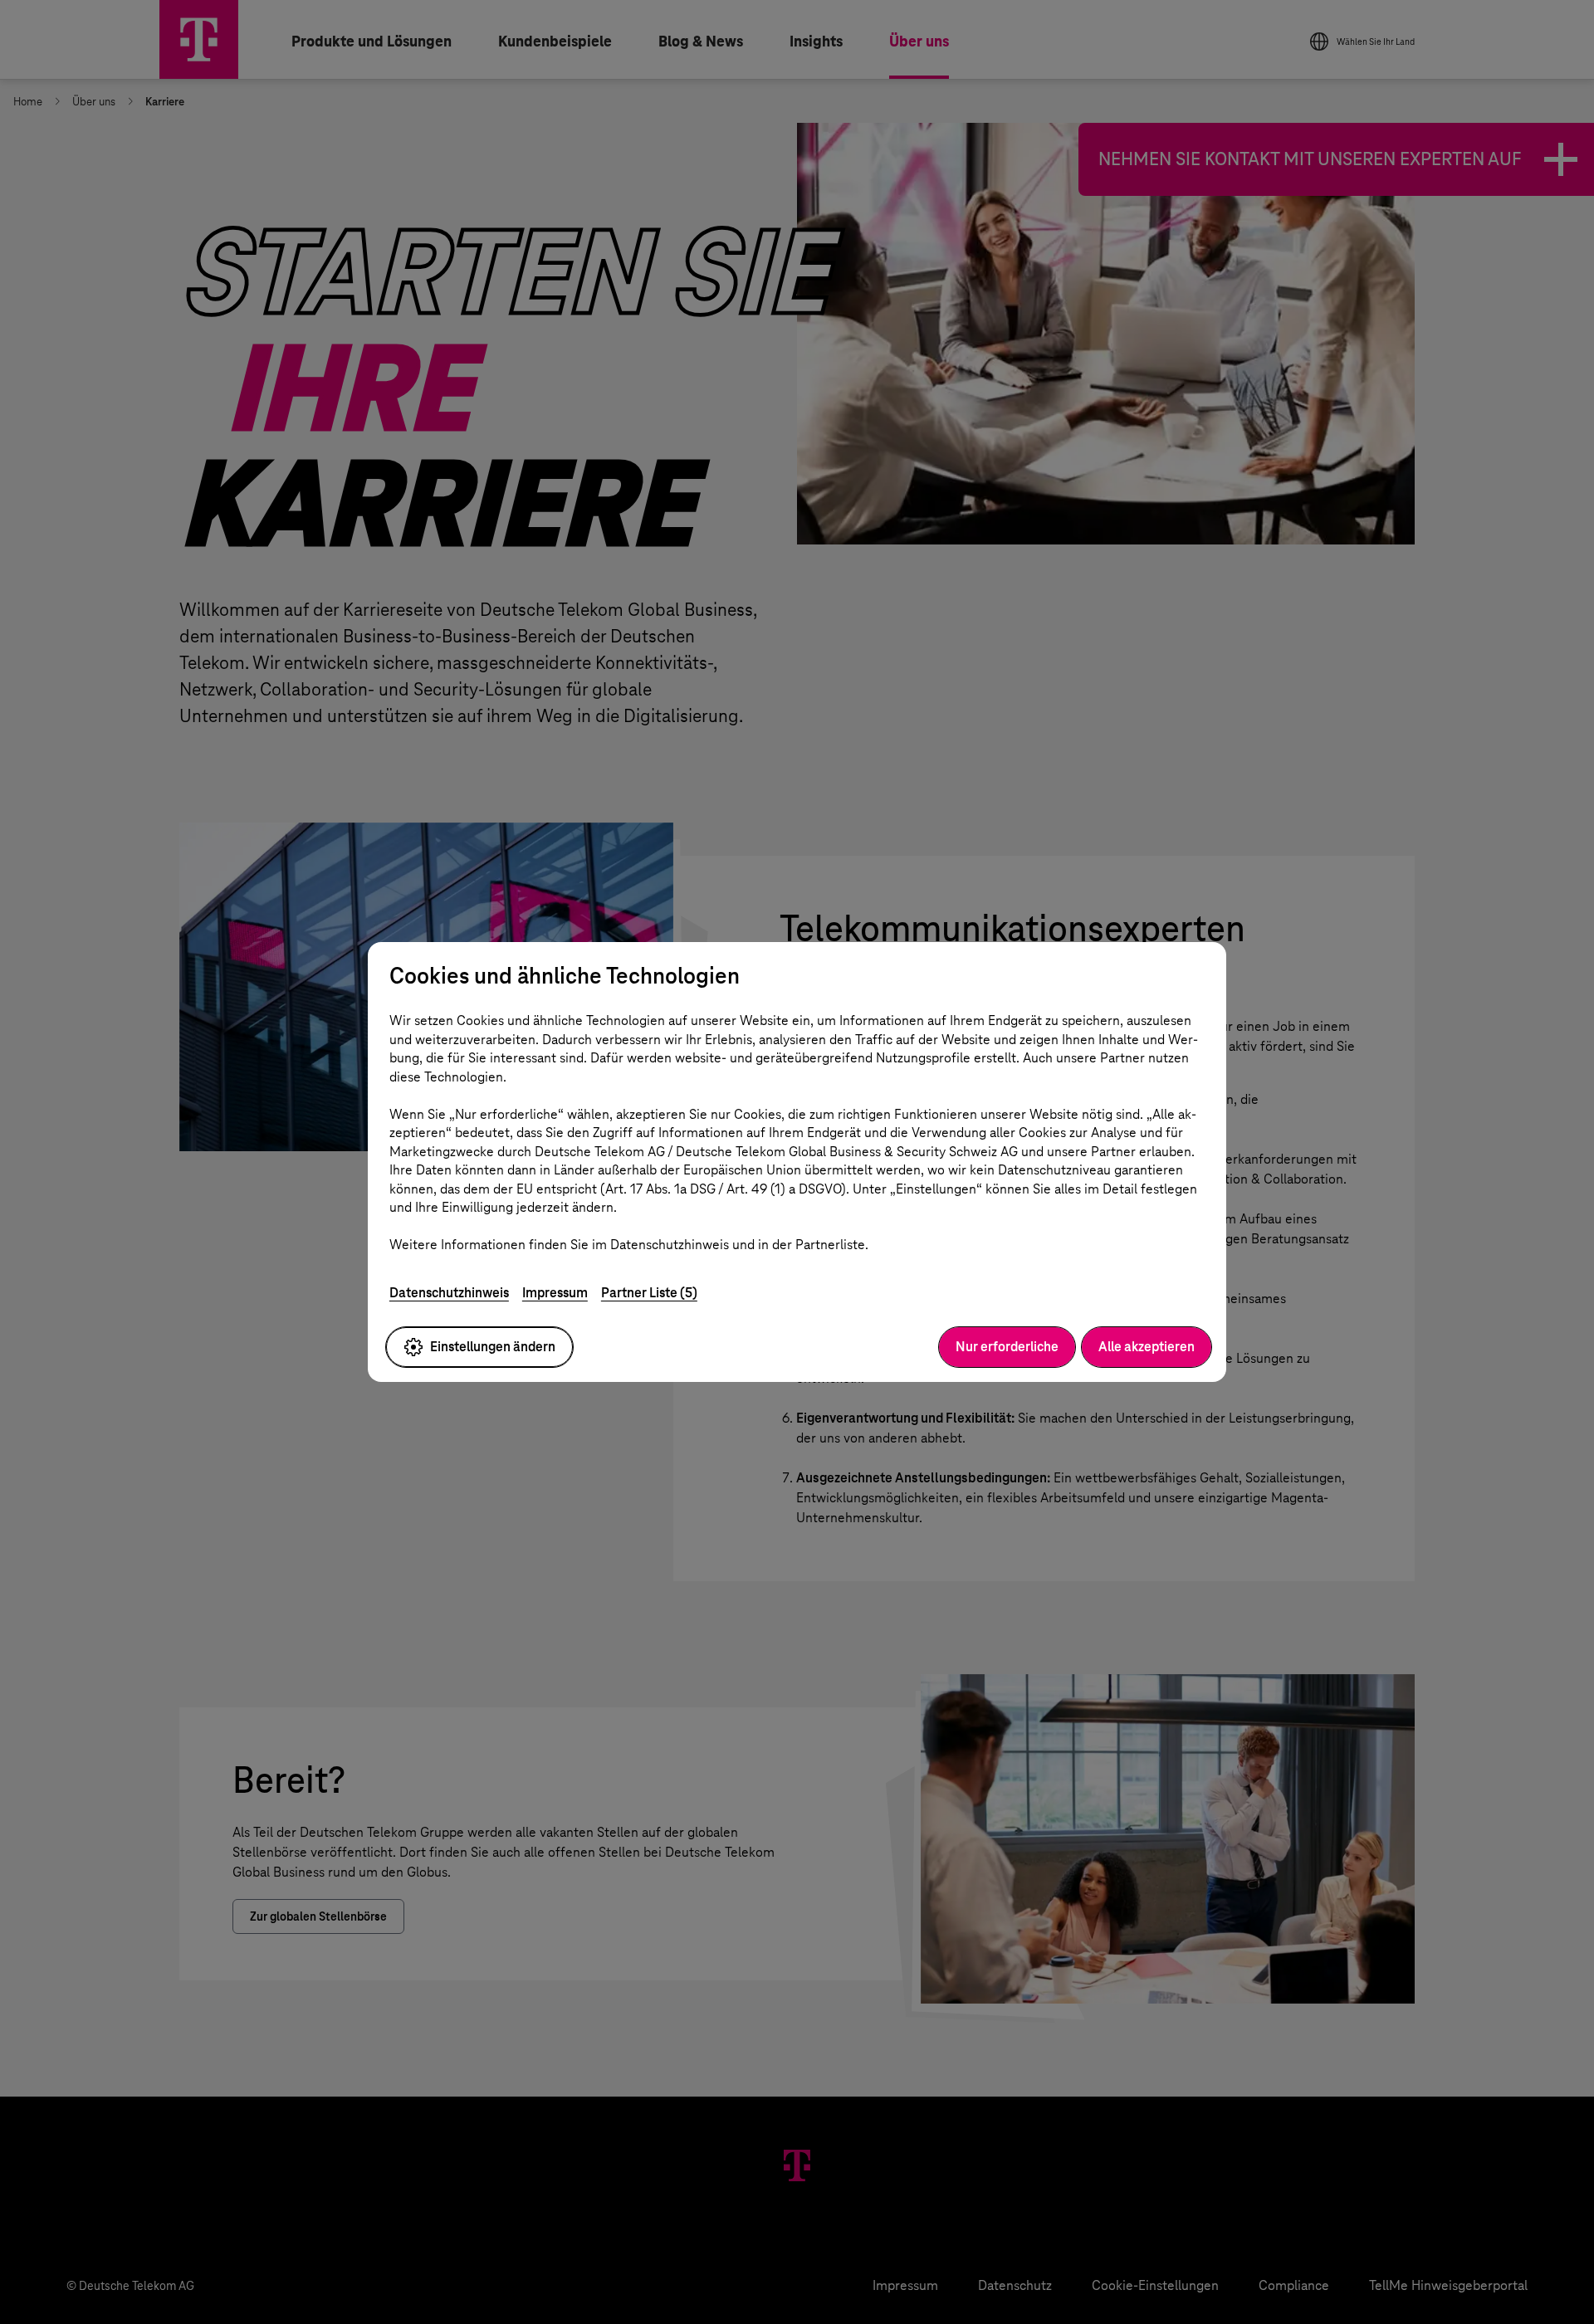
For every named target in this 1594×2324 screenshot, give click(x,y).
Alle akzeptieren (1147, 1347)
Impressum (555, 1293)
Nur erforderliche (1007, 1347)
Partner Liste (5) (649, 1293)
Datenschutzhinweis (449, 1293)
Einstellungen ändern (493, 1347)
